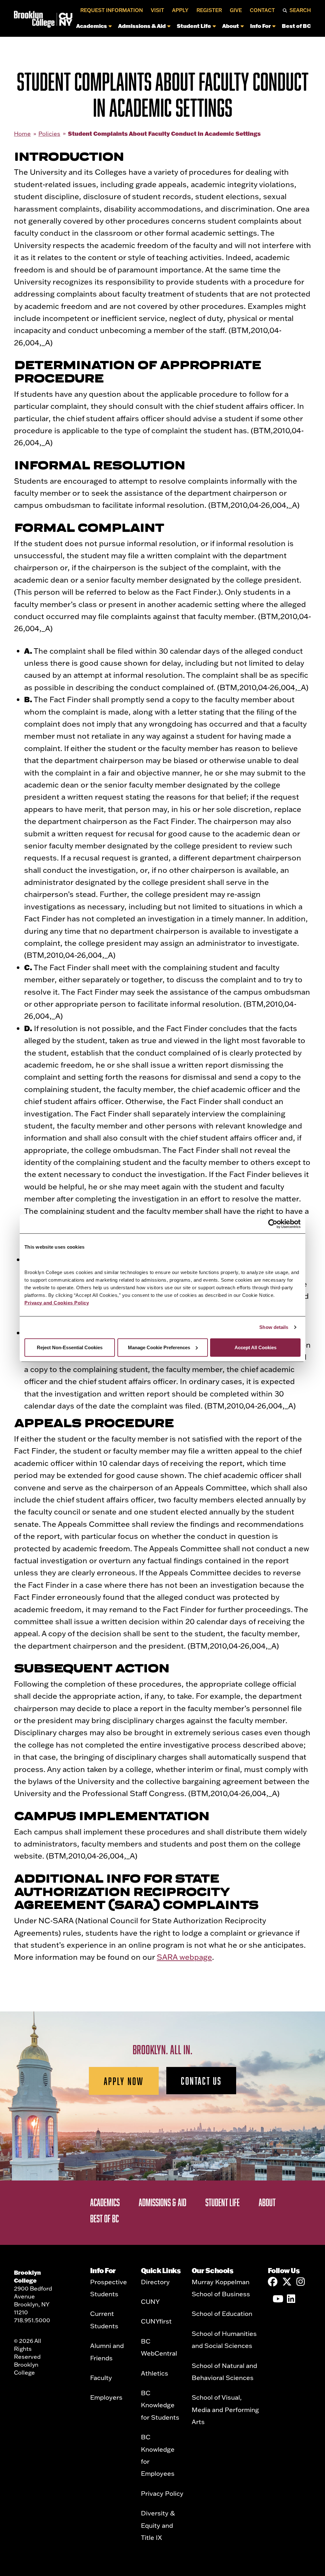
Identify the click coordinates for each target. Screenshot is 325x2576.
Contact (262, 10)
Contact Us (201, 2081)
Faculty (101, 2377)
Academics (92, 26)
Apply (180, 10)
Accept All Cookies (255, 1347)
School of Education (222, 2313)
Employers (106, 2397)
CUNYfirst (156, 2321)
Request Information (112, 10)
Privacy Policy (162, 2493)
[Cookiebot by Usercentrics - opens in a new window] (273, 1224)
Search (300, 10)
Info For (260, 26)
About (231, 26)
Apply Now (124, 2081)
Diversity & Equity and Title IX (158, 2525)
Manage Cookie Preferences (159, 1347)
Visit (157, 10)
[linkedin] (292, 2299)
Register (209, 10)
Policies (49, 134)
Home (22, 134)
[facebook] (273, 2282)
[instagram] (301, 2282)
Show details (274, 1327)
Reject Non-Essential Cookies (70, 1347)
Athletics (155, 2373)
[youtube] (277, 2299)
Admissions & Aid (142, 26)
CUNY (150, 2301)
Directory (155, 2282)
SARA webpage (184, 1957)
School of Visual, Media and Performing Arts (225, 2409)
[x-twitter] (287, 2282)
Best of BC (296, 26)
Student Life (194, 26)
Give (236, 10)
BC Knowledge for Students (160, 2405)
